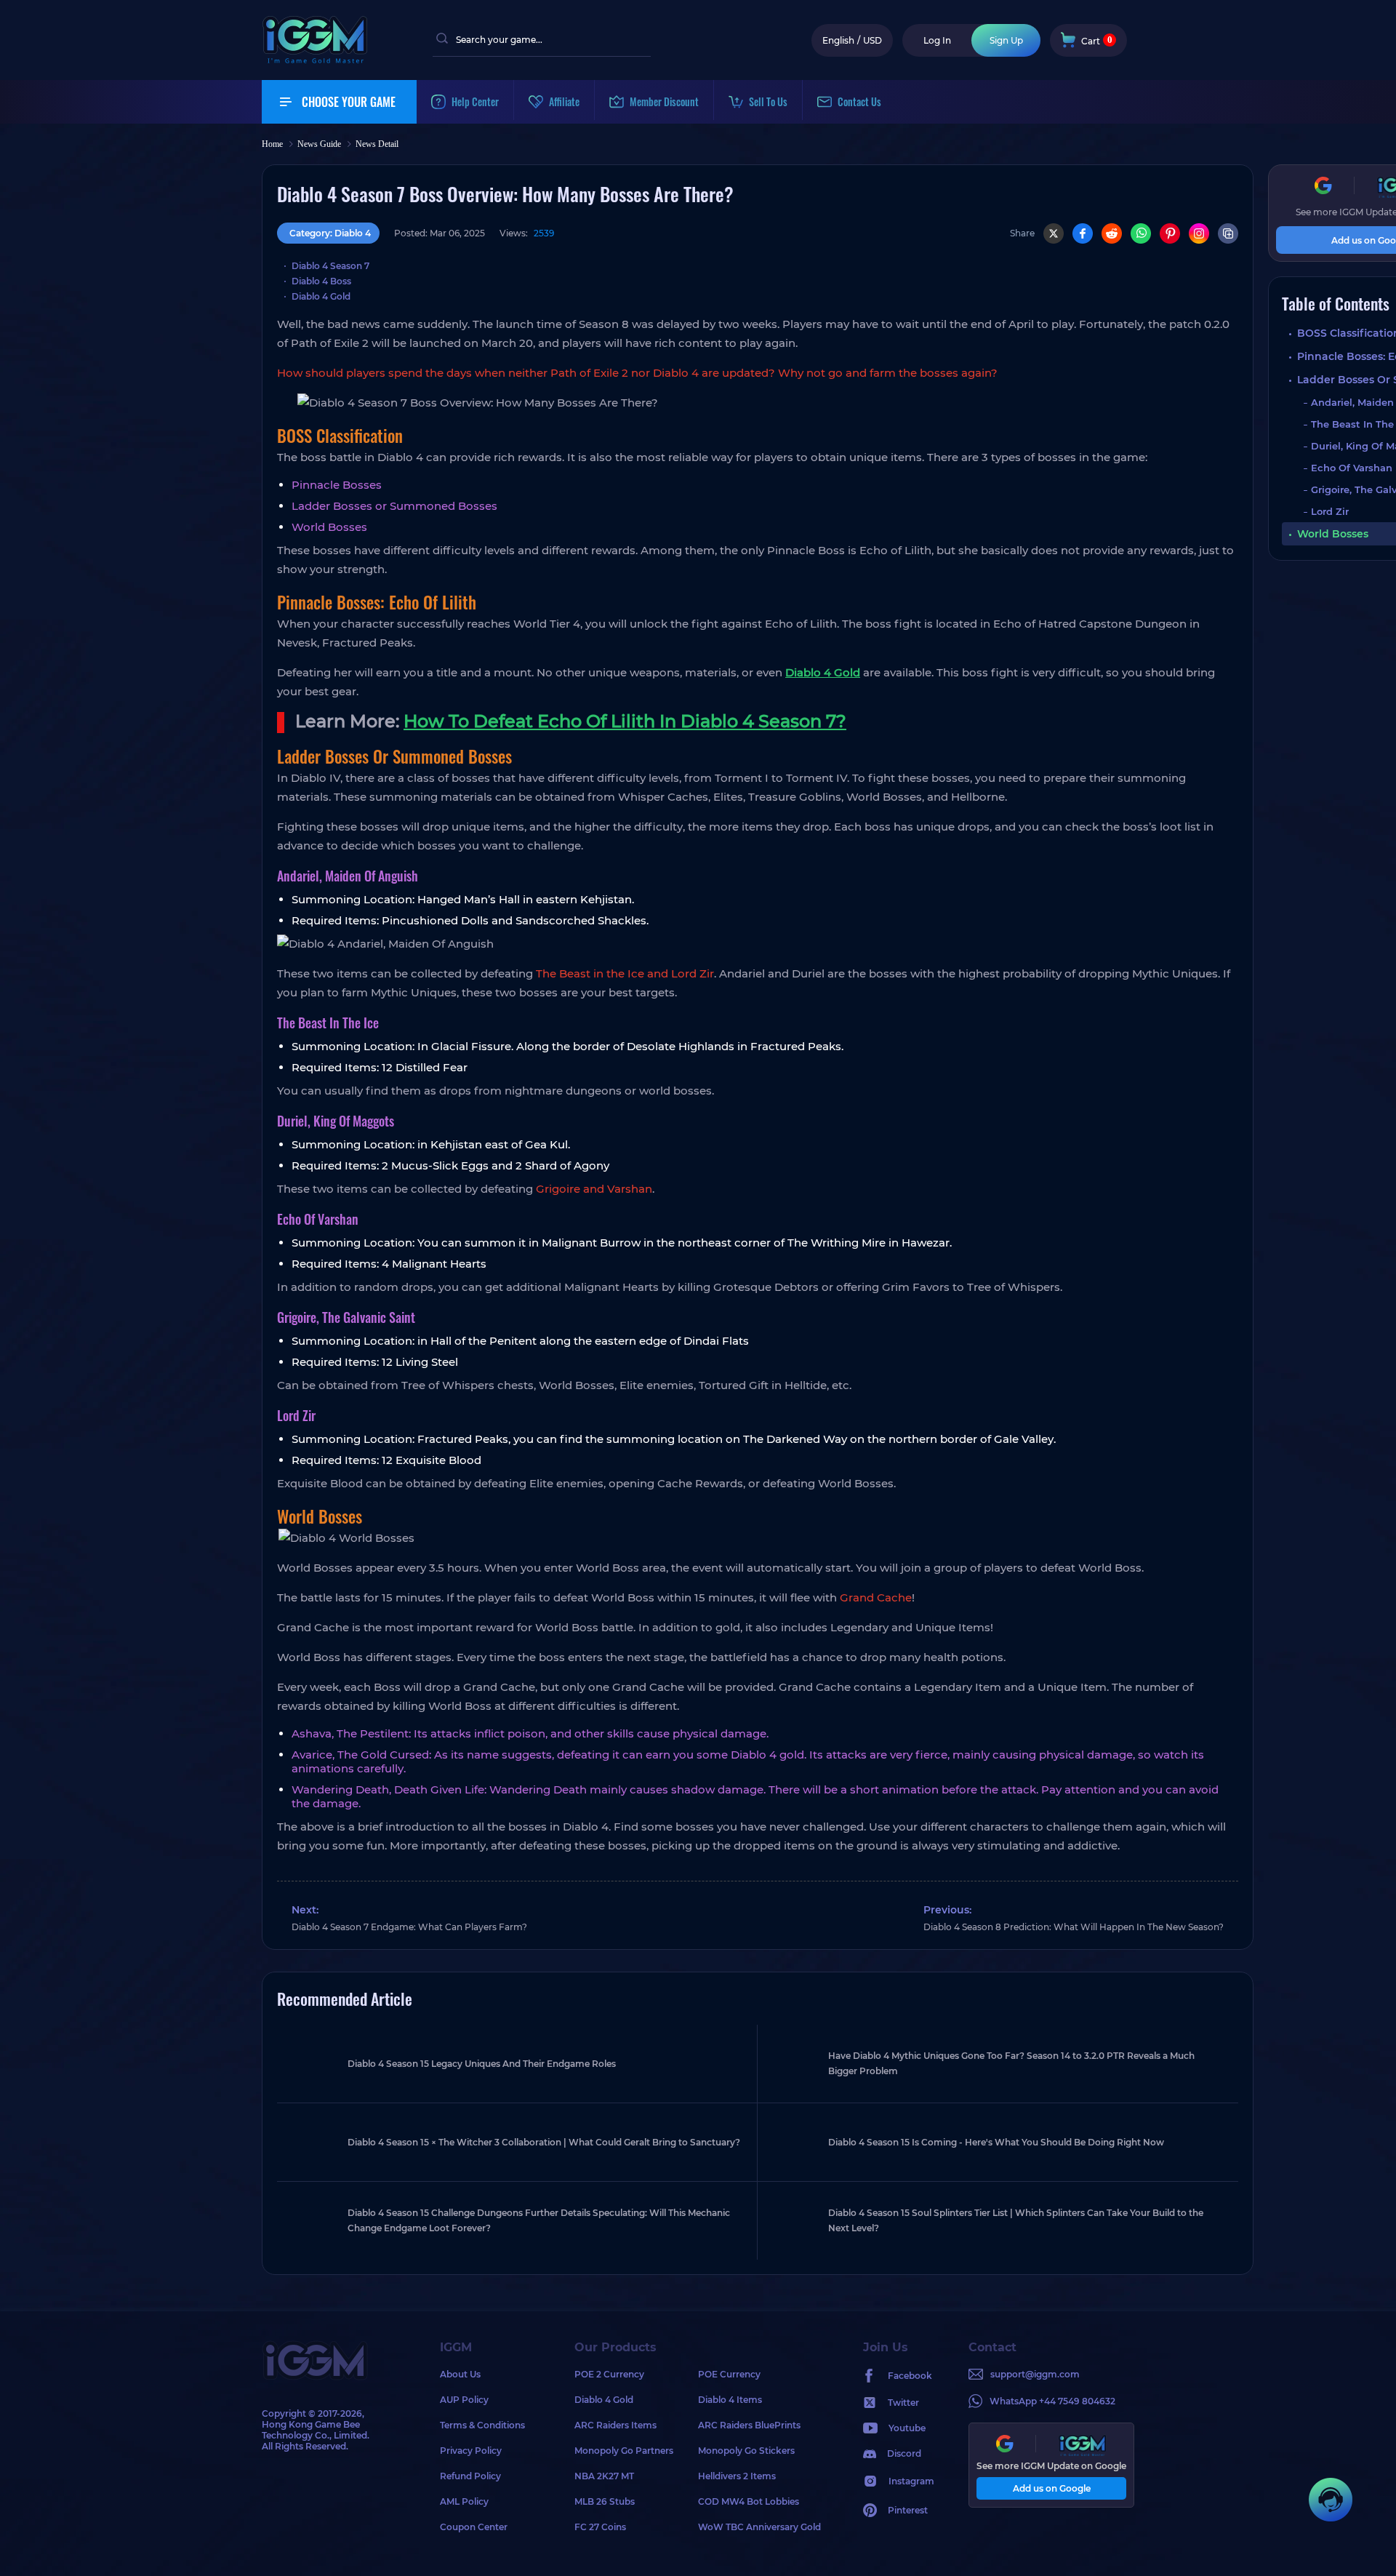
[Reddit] (1112, 233)
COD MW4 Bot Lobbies (749, 2501)
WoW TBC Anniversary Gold (759, 2527)
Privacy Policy (471, 2451)
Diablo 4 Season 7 (330, 266)
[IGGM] (315, 60)
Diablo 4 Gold (321, 296)
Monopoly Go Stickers (746, 2451)
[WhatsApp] (1141, 233)
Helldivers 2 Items (737, 2476)
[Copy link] (1228, 233)
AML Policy (464, 2501)
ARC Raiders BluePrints (749, 2425)
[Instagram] (1199, 233)
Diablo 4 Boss (321, 281)
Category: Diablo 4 (330, 233)
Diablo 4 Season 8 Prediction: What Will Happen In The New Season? (1074, 1927)
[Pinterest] (1170, 233)
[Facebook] (1083, 233)
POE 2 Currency (609, 2374)
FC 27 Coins (600, 2527)
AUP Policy (464, 2400)
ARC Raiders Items (615, 2425)
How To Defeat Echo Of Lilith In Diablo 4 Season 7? (625, 721)
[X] (1054, 233)
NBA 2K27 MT (604, 2476)
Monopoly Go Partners (624, 2451)
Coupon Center (474, 2527)
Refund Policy (470, 2476)
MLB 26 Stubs (605, 2501)
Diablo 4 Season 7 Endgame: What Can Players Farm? (409, 1927)
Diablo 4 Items (730, 2400)
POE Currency (729, 2374)
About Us (460, 2374)
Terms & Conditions (482, 2425)
